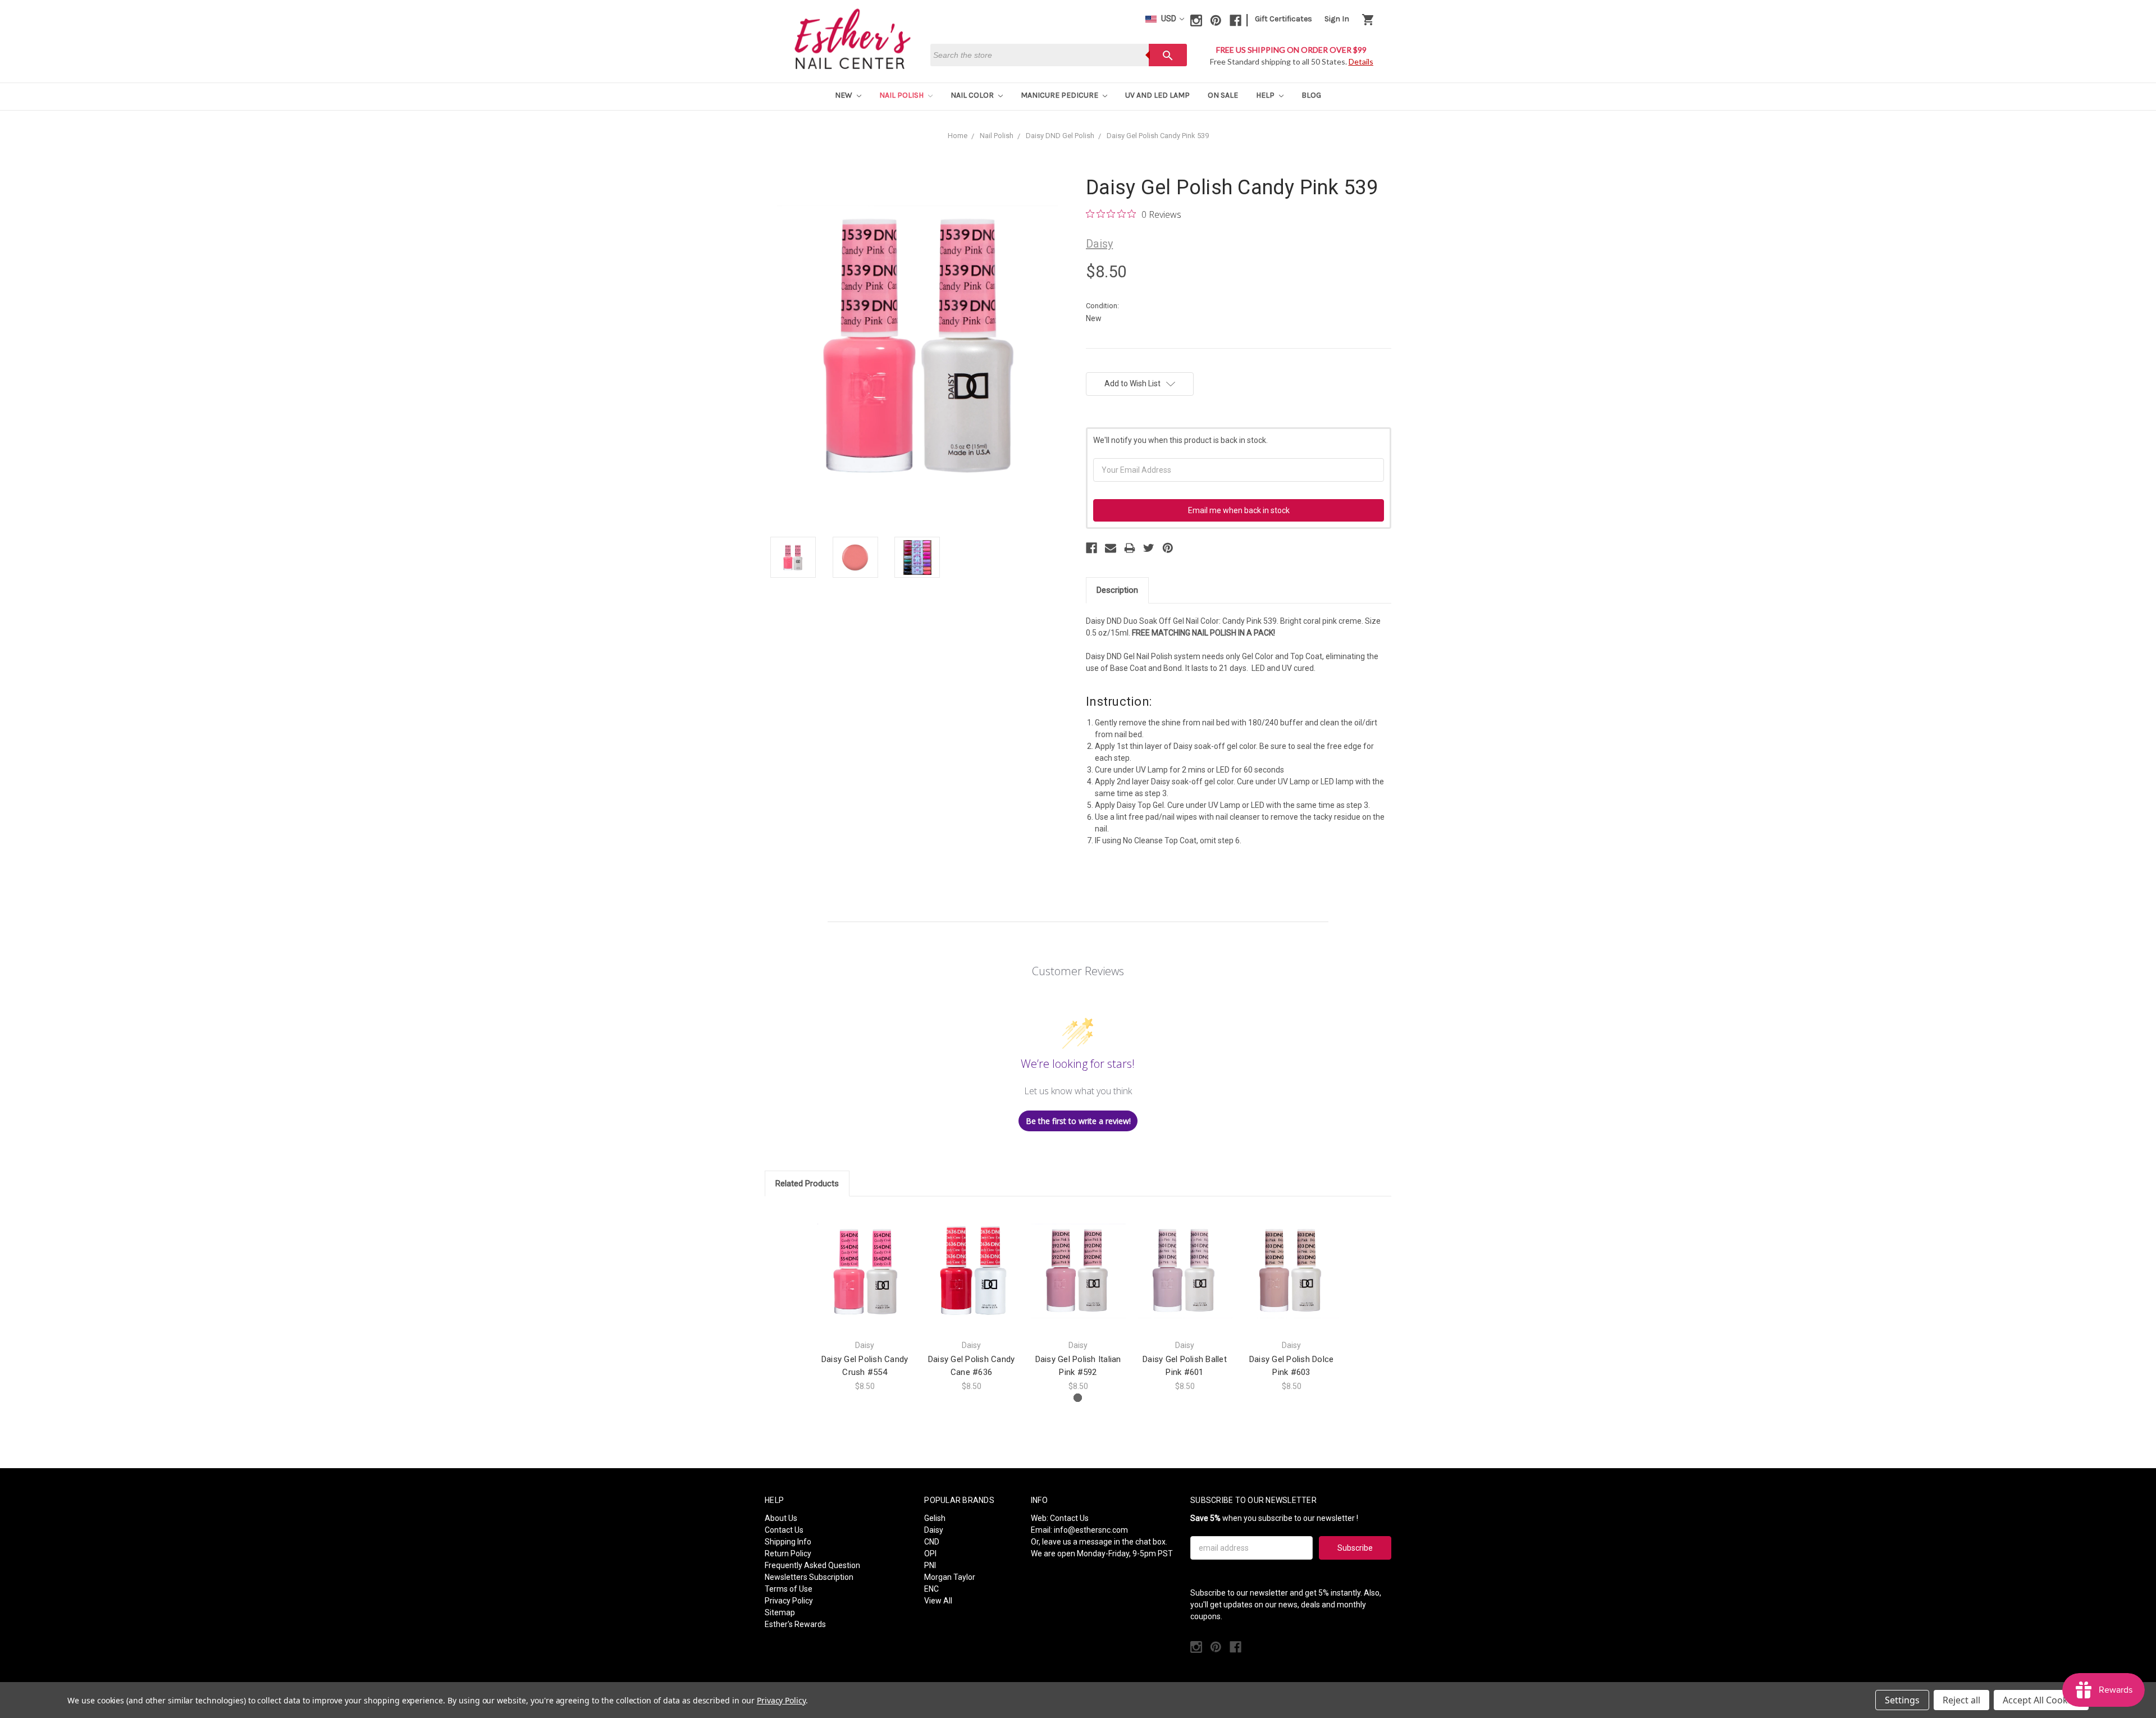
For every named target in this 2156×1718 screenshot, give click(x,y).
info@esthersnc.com (1091, 1530)
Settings (1902, 1700)
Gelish (935, 1518)
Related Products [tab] (807, 1184)
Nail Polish (902, 95)
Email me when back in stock (1239, 510)
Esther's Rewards (795, 1624)
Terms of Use (789, 1589)
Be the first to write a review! (1078, 1121)
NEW (844, 95)
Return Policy (788, 1553)
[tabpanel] (865, 1300)
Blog (1311, 95)
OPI (930, 1553)
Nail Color (973, 95)
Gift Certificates (1283, 19)
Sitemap (780, 1612)
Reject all (1961, 1700)
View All (938, 1601)
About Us (781, 1518)
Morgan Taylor (950, 1577)
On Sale (1223, 95)
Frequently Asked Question (812, 1565)
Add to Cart (865, 1280)
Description (1117, 590)
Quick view (865, 1261)
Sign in (1337, 19)
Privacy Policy (789, 1601)
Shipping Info (788, 1542)
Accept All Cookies (2041, 1700)
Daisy (934, 1530)
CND (932, 1542)
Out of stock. (1185, 1280)
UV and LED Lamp (1157, 95)
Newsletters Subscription (809, 1577)
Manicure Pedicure (1060, 95)
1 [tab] (1078, 1398)
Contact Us (784, 1530)
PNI (930, 1565)
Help (1266, 95)
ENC (931, 1589)
